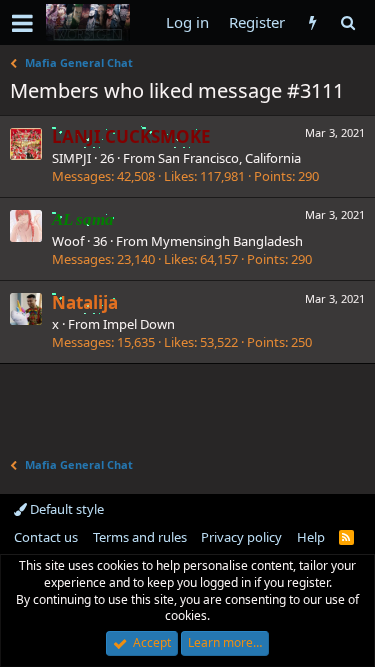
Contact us (46, 537)
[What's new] (312, 22)
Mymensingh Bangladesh (227, 241)
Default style (65, 509)
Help (311, 537)
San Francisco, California (229, 158)
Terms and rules (140, 537)
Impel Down (139, 324)
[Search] (347, 22)
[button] (22, 23)
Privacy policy (241, 537)
